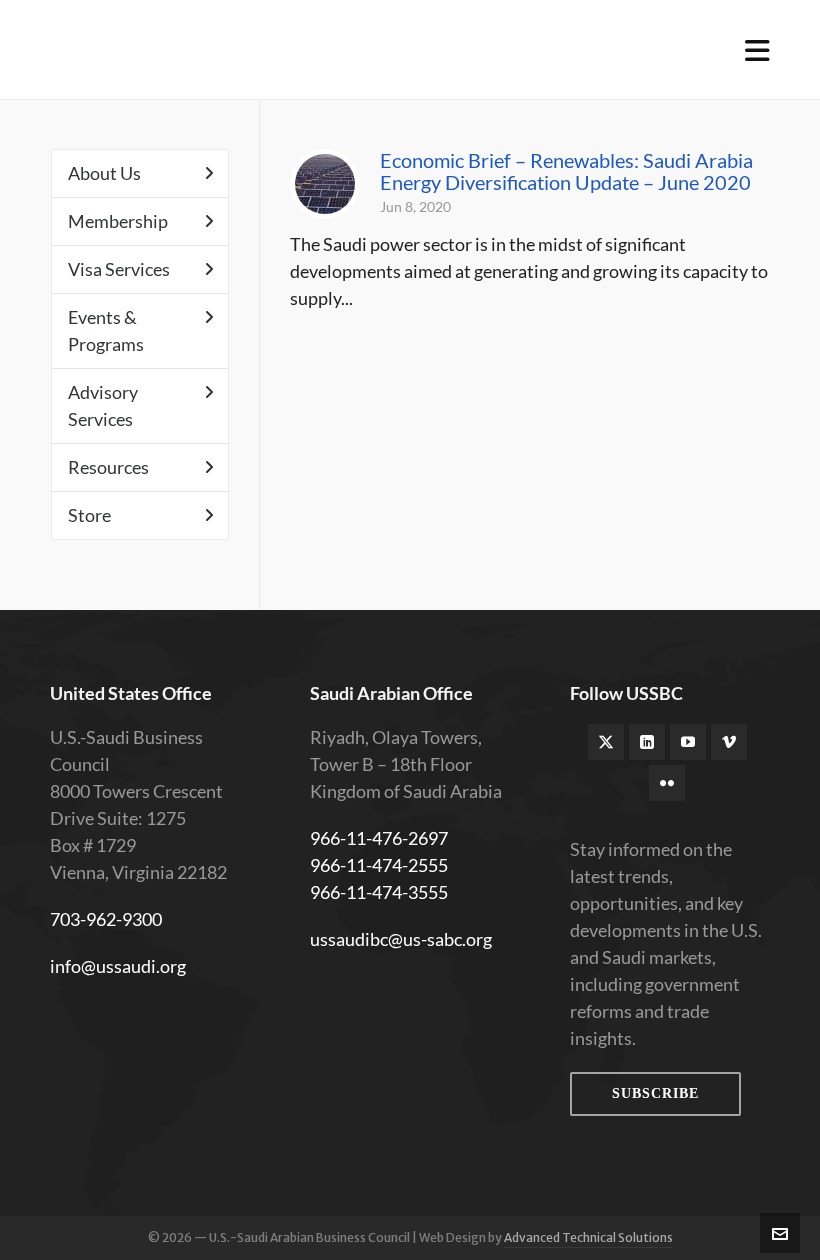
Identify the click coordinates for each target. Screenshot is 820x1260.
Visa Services (119, 269)
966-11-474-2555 (379, 865)
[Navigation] (757, 50)
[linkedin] (647, 742)
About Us (104, 173)
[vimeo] (729, 742)
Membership (118, 221)
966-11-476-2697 (379, 838)
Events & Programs (106, 330)
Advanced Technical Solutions (588, 1237)
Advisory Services (103, 405)
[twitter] (606, 742)
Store (89, 515)
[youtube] (688, 742)
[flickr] (667, 783)
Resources (108, 467)
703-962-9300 (106, 919)
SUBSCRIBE (655, 1093)
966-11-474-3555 (379, 892)
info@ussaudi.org (118, 966)
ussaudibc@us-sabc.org (401, 939)
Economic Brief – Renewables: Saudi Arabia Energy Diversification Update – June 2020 (566, 171)
